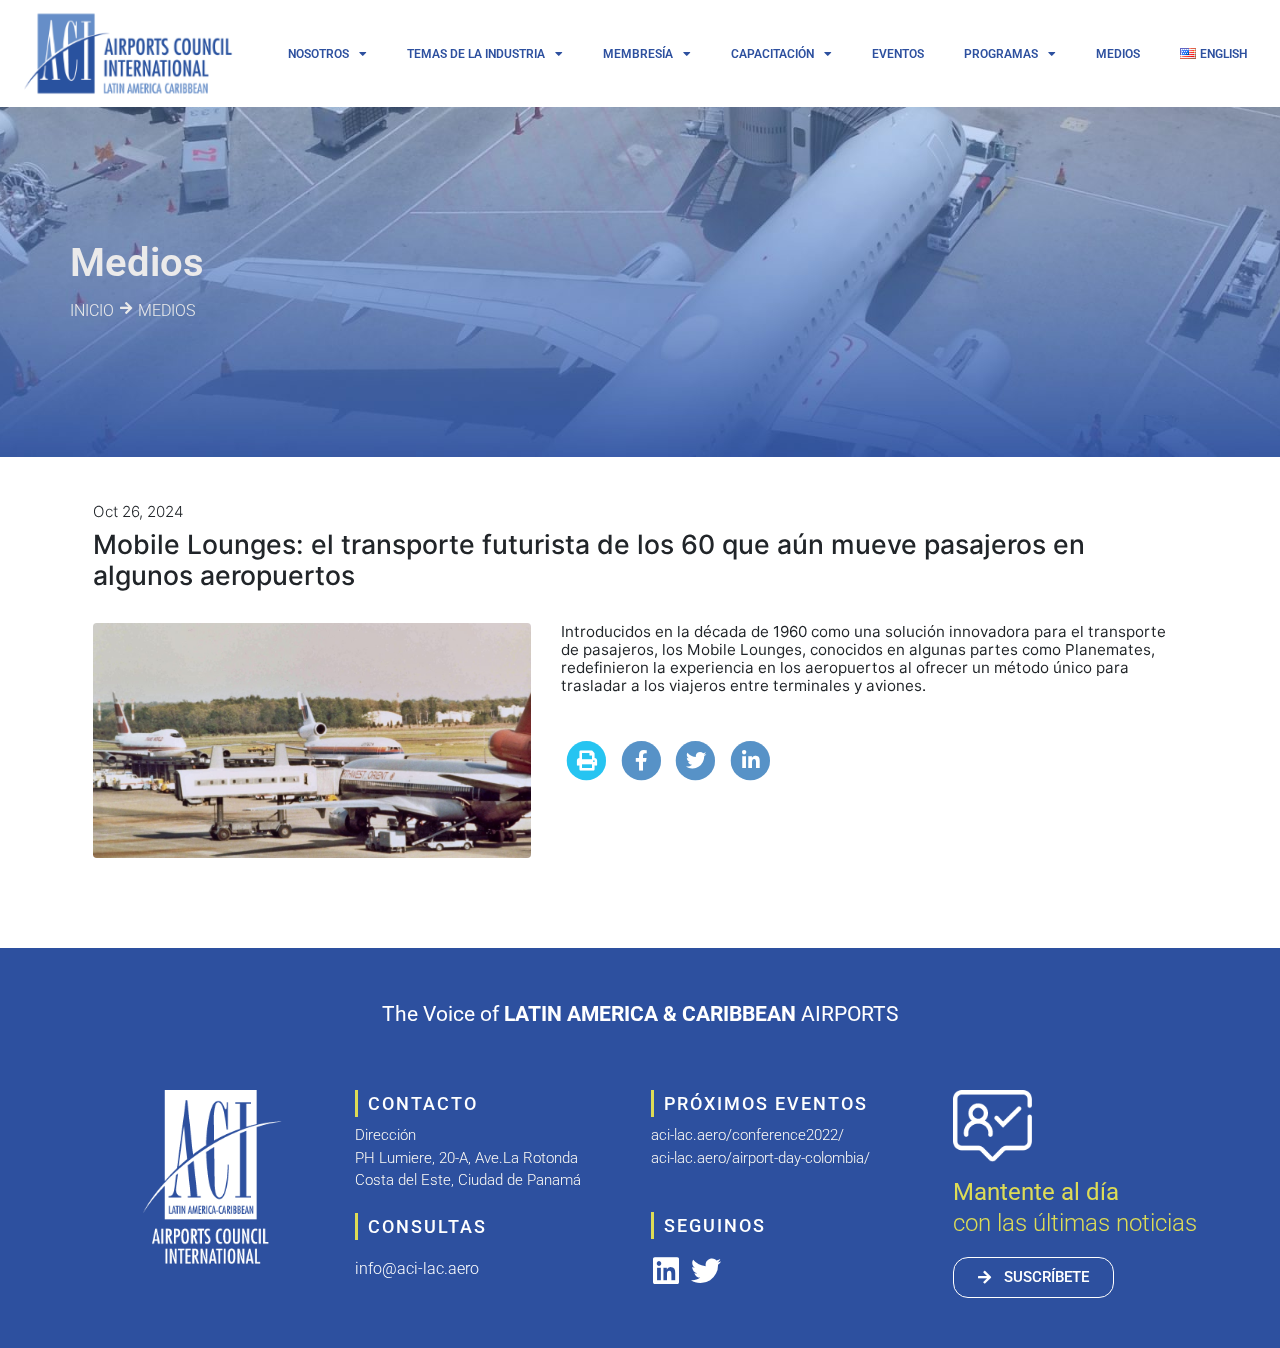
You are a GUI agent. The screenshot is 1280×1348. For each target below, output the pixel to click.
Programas (1001, 54)
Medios (1118, 54)
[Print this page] (586, 760)
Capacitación (772, 54)
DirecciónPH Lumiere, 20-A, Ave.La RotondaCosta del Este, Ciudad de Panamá (468, 1157)
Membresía (638, 54)
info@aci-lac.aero (417, 1268)
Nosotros (318, 54)
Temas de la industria (476, 54)
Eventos (898, 54)
